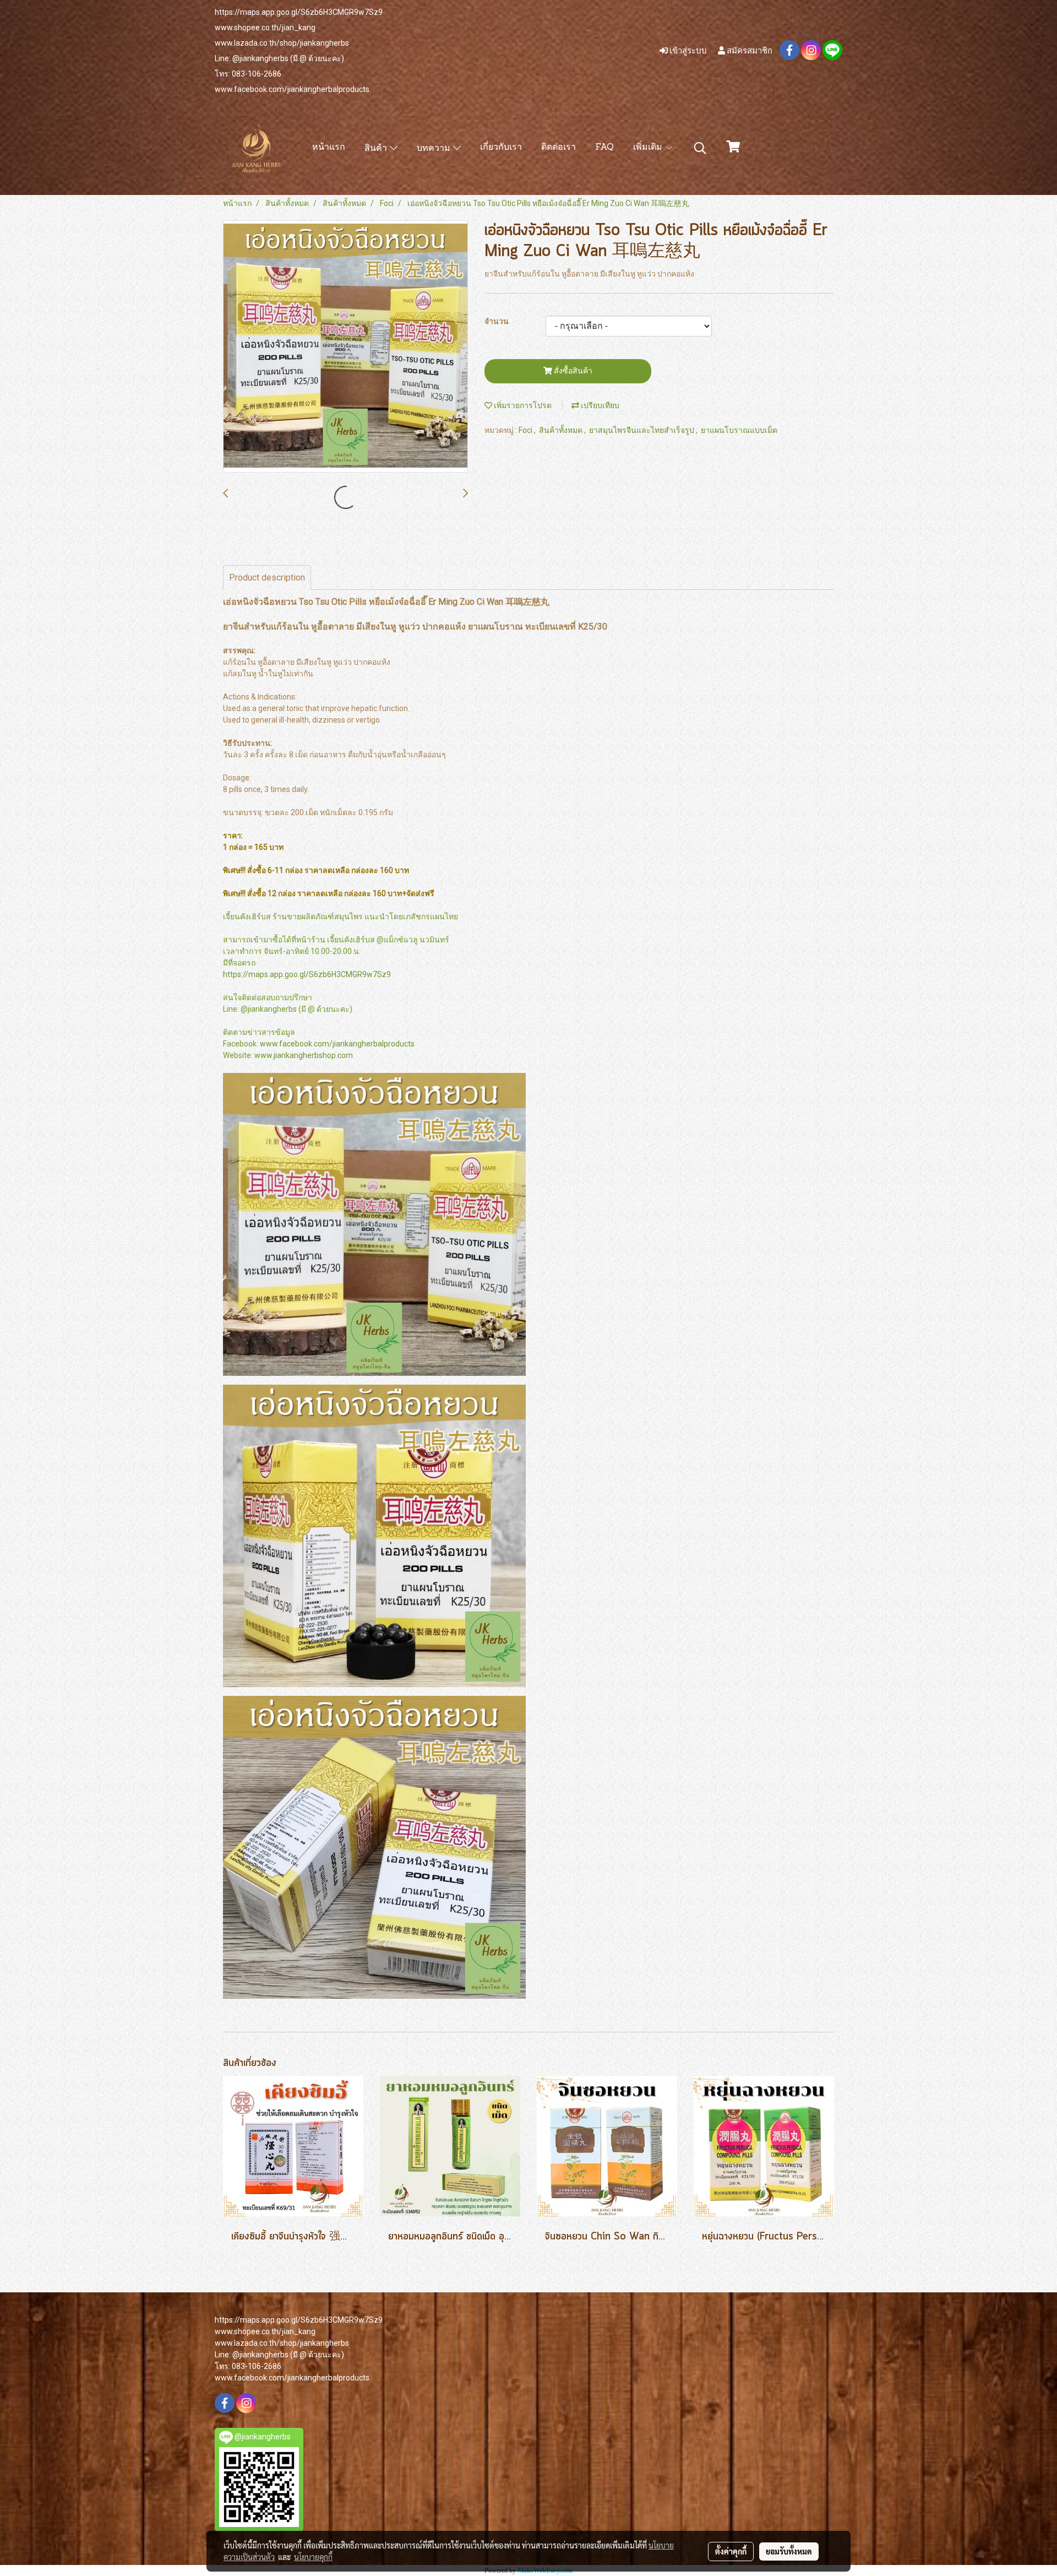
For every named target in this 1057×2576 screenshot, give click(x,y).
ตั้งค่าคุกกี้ (731, 2551)
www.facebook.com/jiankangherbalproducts (292, 89)
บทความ (435, 149)
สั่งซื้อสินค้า (572, 371)
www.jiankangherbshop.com (304, 1055)
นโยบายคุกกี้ (313, 2557)
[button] (700, 148)
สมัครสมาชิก (749, 50)
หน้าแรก (329, 148)
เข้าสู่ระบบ (687, 50)
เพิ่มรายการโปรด (522, 405)
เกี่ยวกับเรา (501, 148)
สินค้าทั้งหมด (562, 430)
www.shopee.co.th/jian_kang (265, 28)
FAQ (604, 148)
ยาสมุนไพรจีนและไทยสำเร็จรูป (642, 430)
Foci (526, 430)
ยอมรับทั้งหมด (789, 2551)
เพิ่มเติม (649, 148)
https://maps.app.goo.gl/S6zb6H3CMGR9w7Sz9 (299, 12)
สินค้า (377, 149)
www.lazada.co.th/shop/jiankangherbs (282, 43)
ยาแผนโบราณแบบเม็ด (739, 430)
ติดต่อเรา (559, 148)
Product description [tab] (267, 577)
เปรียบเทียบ (599, 405)
